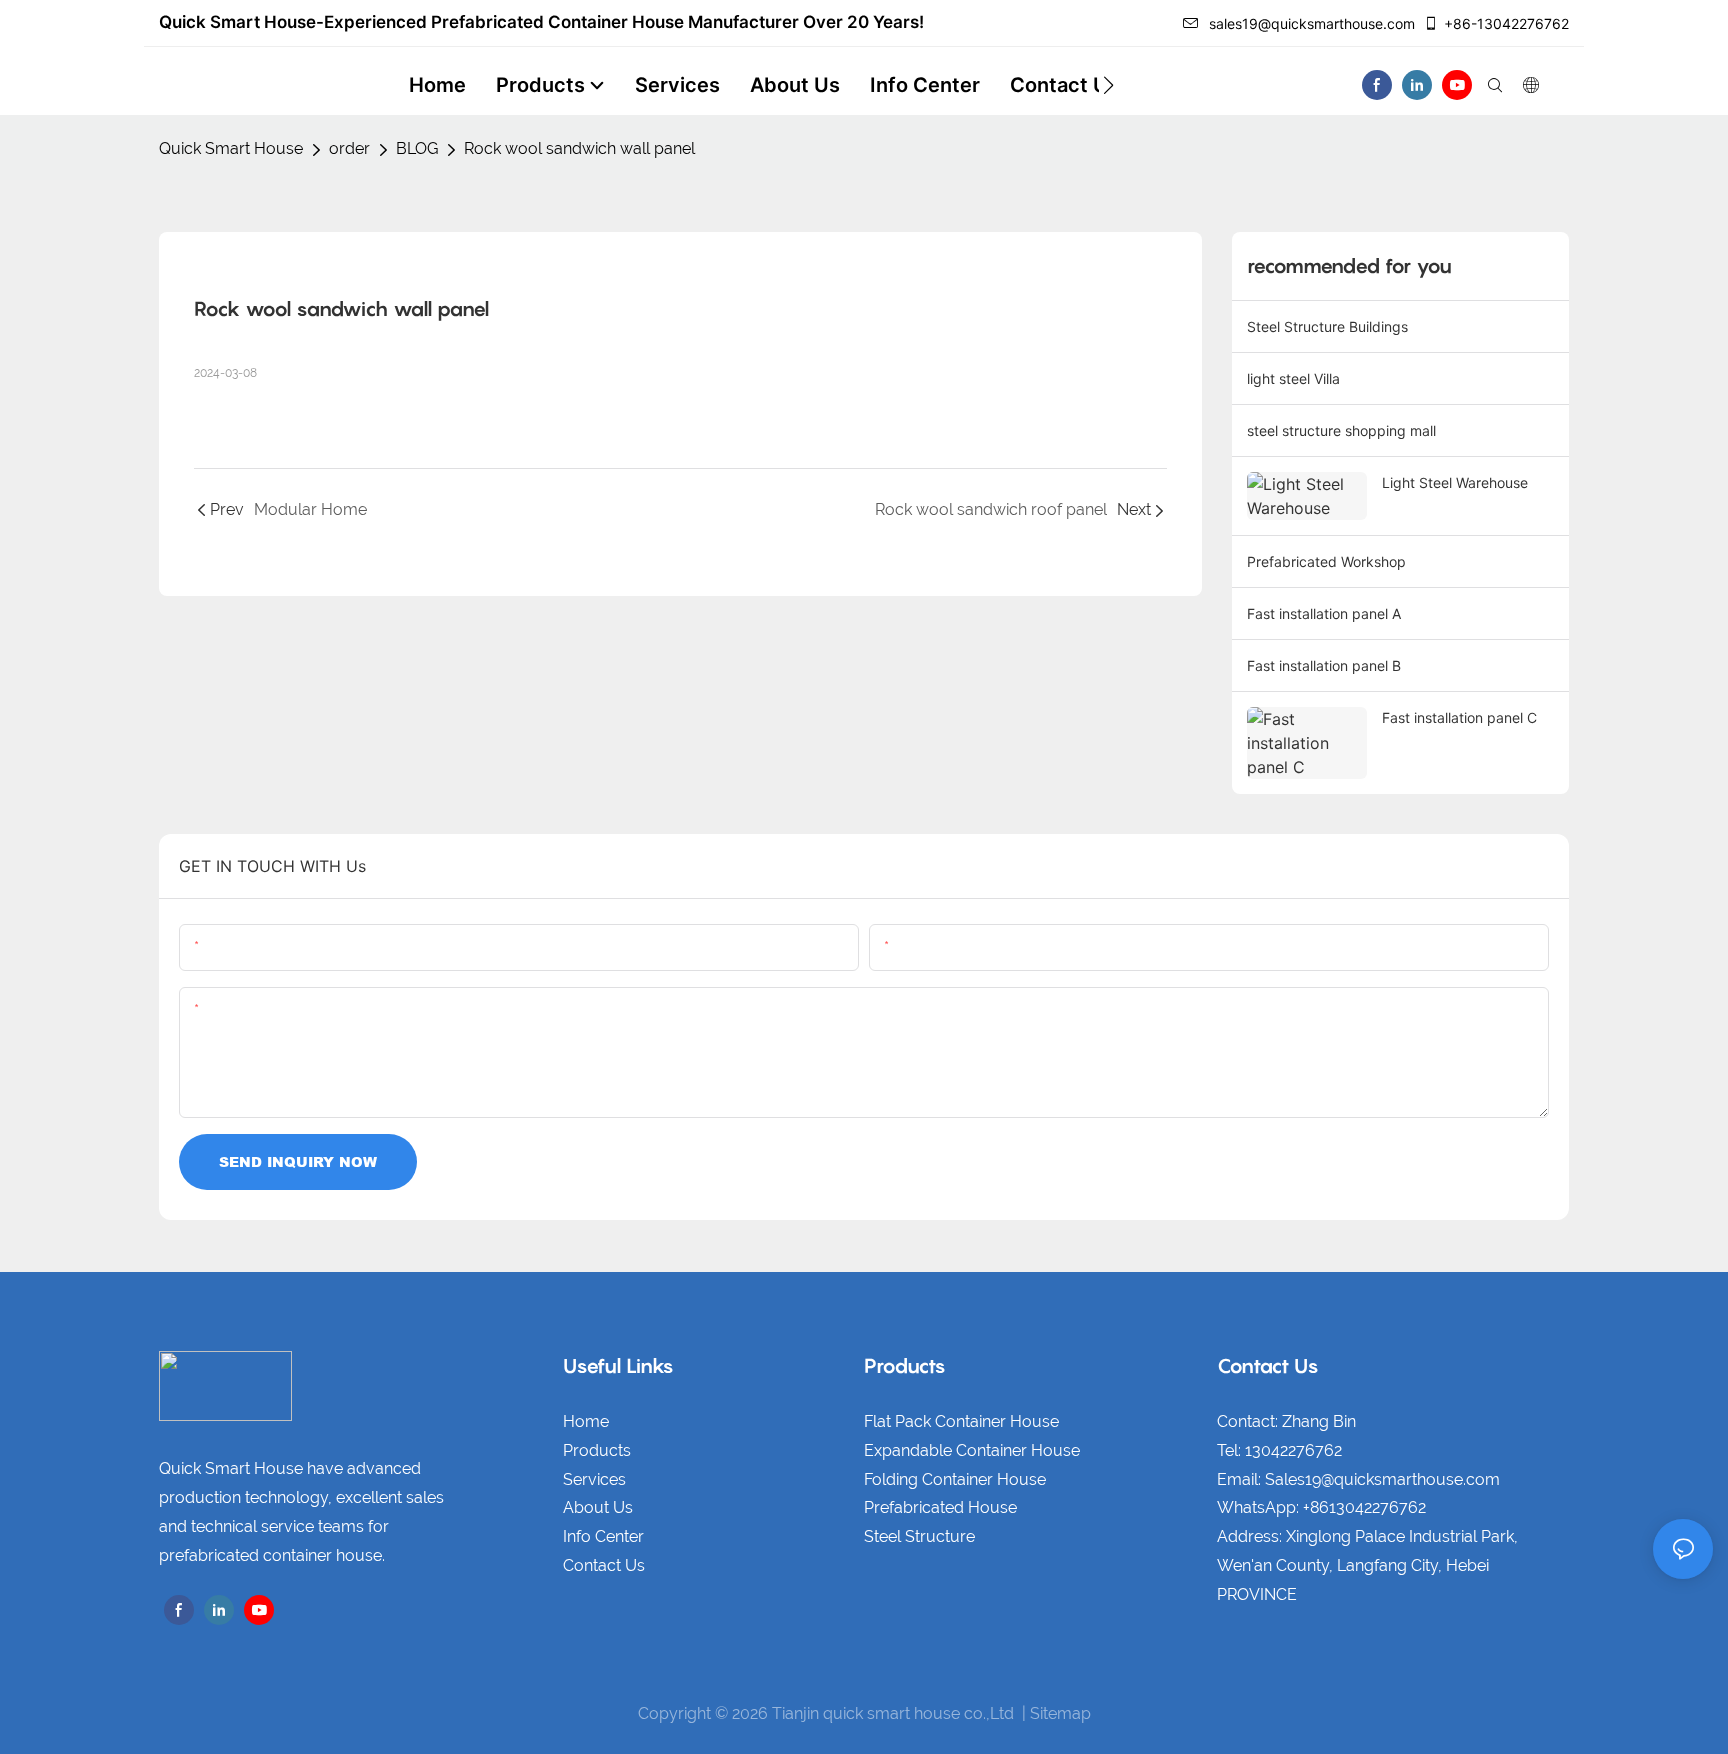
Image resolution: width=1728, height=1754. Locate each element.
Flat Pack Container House (961, 1421)
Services (594, 1479)
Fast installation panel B (1324, 665)
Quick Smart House (231, 148)
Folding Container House (955, 1479)
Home (586, 1421)
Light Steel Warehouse (1455, 482)
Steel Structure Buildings (1327, 326)
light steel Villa (1293, 378)
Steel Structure (919, 1536)
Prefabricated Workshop (1326, 561)
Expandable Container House (972, 1450)
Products (597, 1450)
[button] (1108, 85)
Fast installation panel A (1324, 613)
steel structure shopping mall (1341, 430)
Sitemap (1060, 1713)
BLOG (417, 148)
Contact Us (604, 1565)
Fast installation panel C (1459, 717)
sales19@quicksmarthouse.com (1312, 23)
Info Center (603, 1536)
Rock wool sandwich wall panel (579, 148)
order (349, 148)
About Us (598, 1507)
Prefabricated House (940, 1507)
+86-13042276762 (1506, 23)
